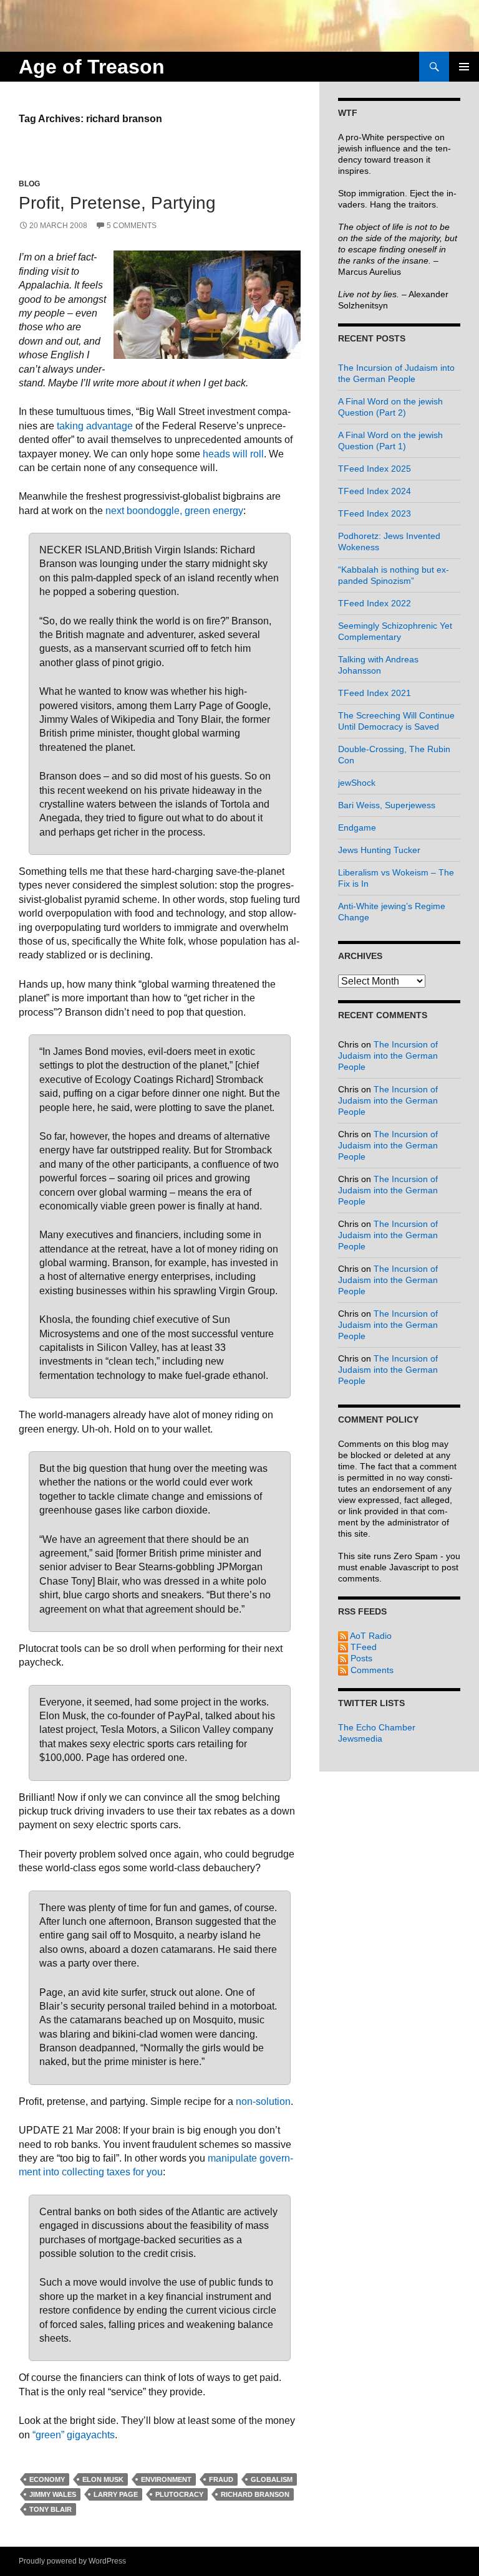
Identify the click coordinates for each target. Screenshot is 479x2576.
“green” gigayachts (74, 2435)
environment (166, 2479)
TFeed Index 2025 (375, 469)
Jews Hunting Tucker (379, 850)
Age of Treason (92, 67)
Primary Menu (464, 67)
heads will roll (233, 454)
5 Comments (132, 226)
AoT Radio (370, 1636)
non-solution (263, 2101)
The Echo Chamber (377, 1727)
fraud (221, 2479)
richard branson (255, 2494)
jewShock (357, 783)
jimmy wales (53, 2494)
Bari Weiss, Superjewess (387, 805)
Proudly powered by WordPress (72, 2561)
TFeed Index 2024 (375, 491)
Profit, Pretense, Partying (117, 203)
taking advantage (95, 426)
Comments (371, 1670)
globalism (272, 2479)
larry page (116, 2494)
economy (47, 2479)
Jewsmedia (360, 1739)
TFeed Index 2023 (375, 513)
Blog (29, 184)
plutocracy (179, 2494)
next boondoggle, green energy (174, 511)
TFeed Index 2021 (375, 693)
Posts (360, 1658)
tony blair (51, 2509)
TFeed (362, 1647)
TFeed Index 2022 (375, 603)
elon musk (103, 2479)
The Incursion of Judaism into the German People (388, 1056)
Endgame (357, 828)
